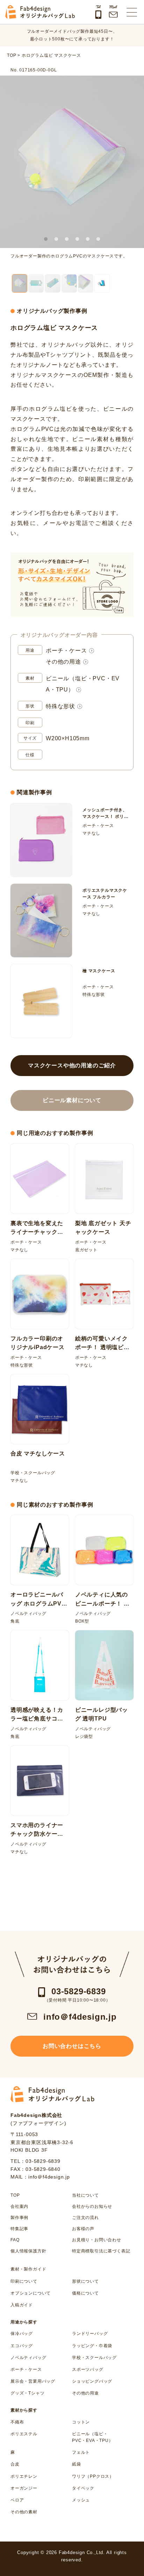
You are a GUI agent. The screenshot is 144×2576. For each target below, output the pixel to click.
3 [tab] (67, 239)
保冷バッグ (22, 2334)
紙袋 (77, 2464)
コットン (81, 2422)
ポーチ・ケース (66, 651)
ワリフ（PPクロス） (93, 2476)
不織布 (17, 2422)
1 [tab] (46, 239)
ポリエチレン (24, 2476)
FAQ (15, 2240)
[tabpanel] (72, 162)
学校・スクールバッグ (94, 2358)
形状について (85, 2281)
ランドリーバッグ (90, 2334)
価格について (85, 2293)
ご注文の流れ (85, 2218)
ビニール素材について (72, 1100)
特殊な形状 (60, 706)
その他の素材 (24, 2512)
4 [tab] (77, 239)
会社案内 (19, 2206)
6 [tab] (98, 239)
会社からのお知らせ (92, 2206)
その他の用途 (63, 662)
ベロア (17, 2500)
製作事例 (19, 2218)
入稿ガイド (22, 2305)
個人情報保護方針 (28, 2251)
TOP (15, 2195)
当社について (85, 2195)
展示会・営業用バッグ (33, 2381)
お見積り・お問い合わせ (97, 2240)
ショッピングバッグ (92, 2381)
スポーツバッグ (88, 2369)
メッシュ (81, 2500)
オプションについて (31, 2293)
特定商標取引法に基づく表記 (101, 2251)
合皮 (15, 2464)
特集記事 (19, 2229)
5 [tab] (88, 239)
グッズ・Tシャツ (27, 2393)
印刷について (24, 2281)
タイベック (83, 2488)
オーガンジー (24, 2488)
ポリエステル (24, 2434)
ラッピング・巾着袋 (92, 2346)
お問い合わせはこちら (72, 2046)
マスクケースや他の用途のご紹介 (72, 1065)
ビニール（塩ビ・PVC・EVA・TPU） (93, 2437)
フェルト (81, 2452)
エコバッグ (22, 2346)
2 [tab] (56, 239)
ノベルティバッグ (28, 2358)
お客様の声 (83, 2229)
